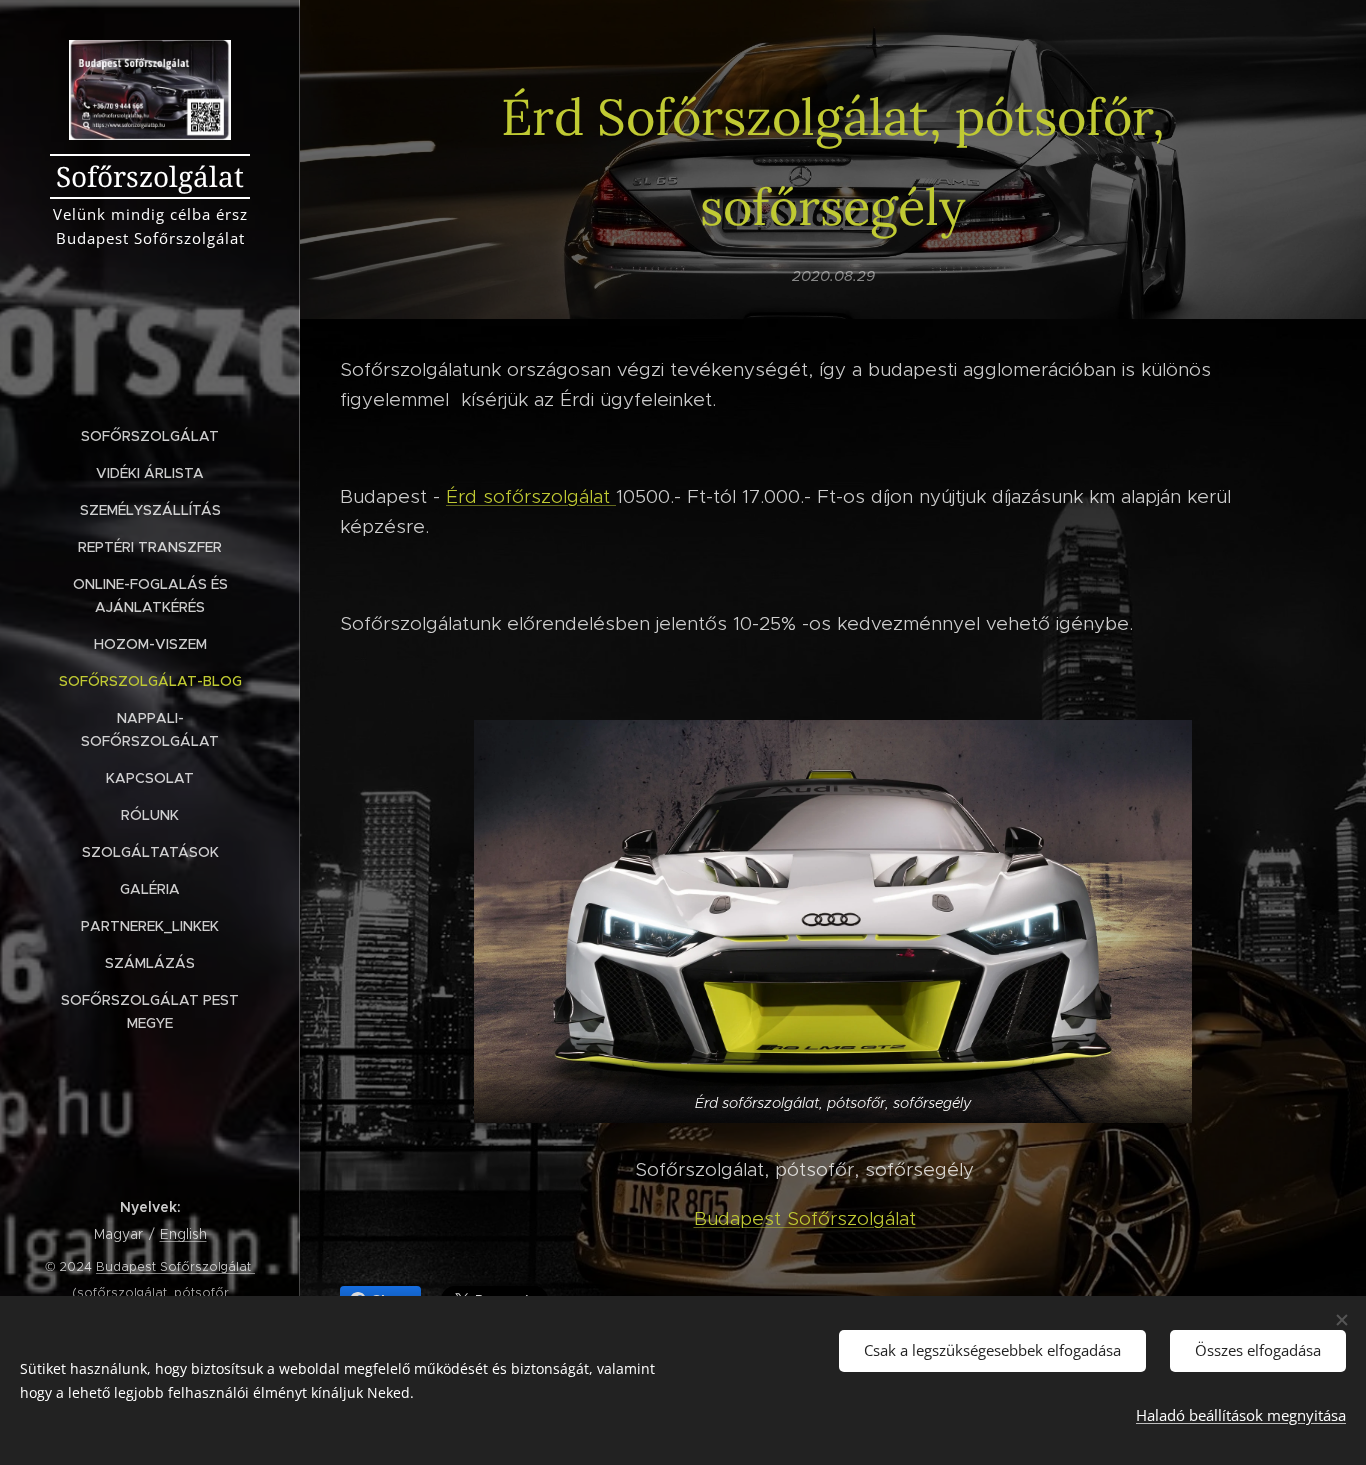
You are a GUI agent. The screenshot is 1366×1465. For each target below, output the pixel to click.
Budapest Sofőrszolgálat (805, 1218)
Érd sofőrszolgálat (531, 496)
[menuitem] (150, 436)
